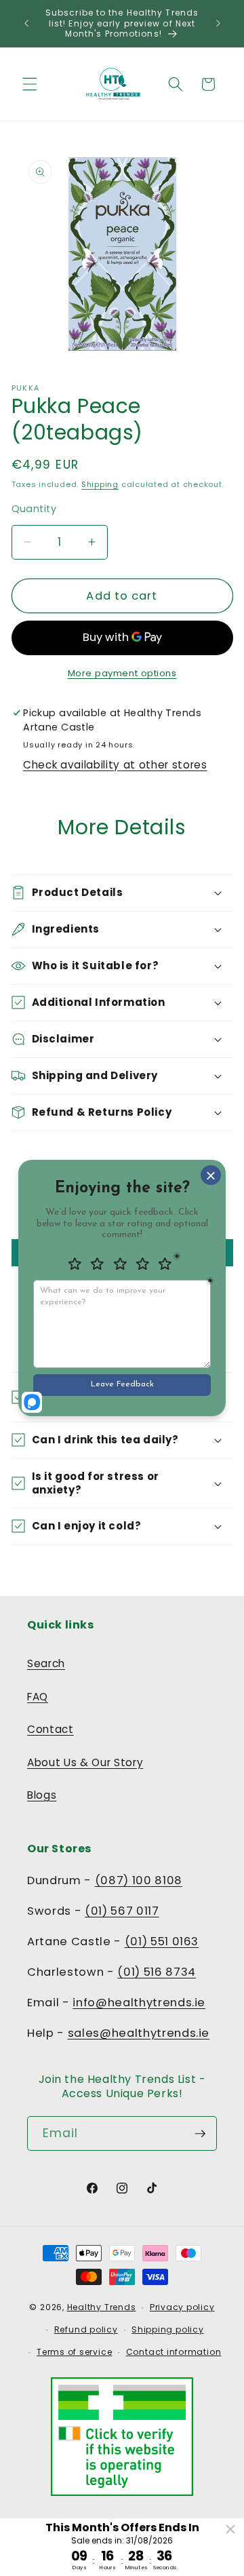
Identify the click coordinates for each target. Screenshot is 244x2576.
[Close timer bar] (230, 2529)
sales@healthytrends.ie (139, 2033)
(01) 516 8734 (157, 1972)
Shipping (100, 484)
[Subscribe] (200, 2134)
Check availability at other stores (115, 765)
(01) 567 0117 (122, 1911)
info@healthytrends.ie (139, 2003)
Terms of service (74, 2352)
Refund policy (86, 2329)
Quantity (34, 509)
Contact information (174, 2352)
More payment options (122, 673)
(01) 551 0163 (162, 1941)
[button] (30, 84)
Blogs (42, 1795)
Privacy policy (182, 2307)
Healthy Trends (102, 2307)
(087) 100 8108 (139, 1880)
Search (46, 1663)
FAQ (38, 1697)
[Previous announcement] (26, 23)
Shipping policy (168, 2329)
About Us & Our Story (85, 1762)
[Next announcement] (218, 23)
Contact (50, 1729)
